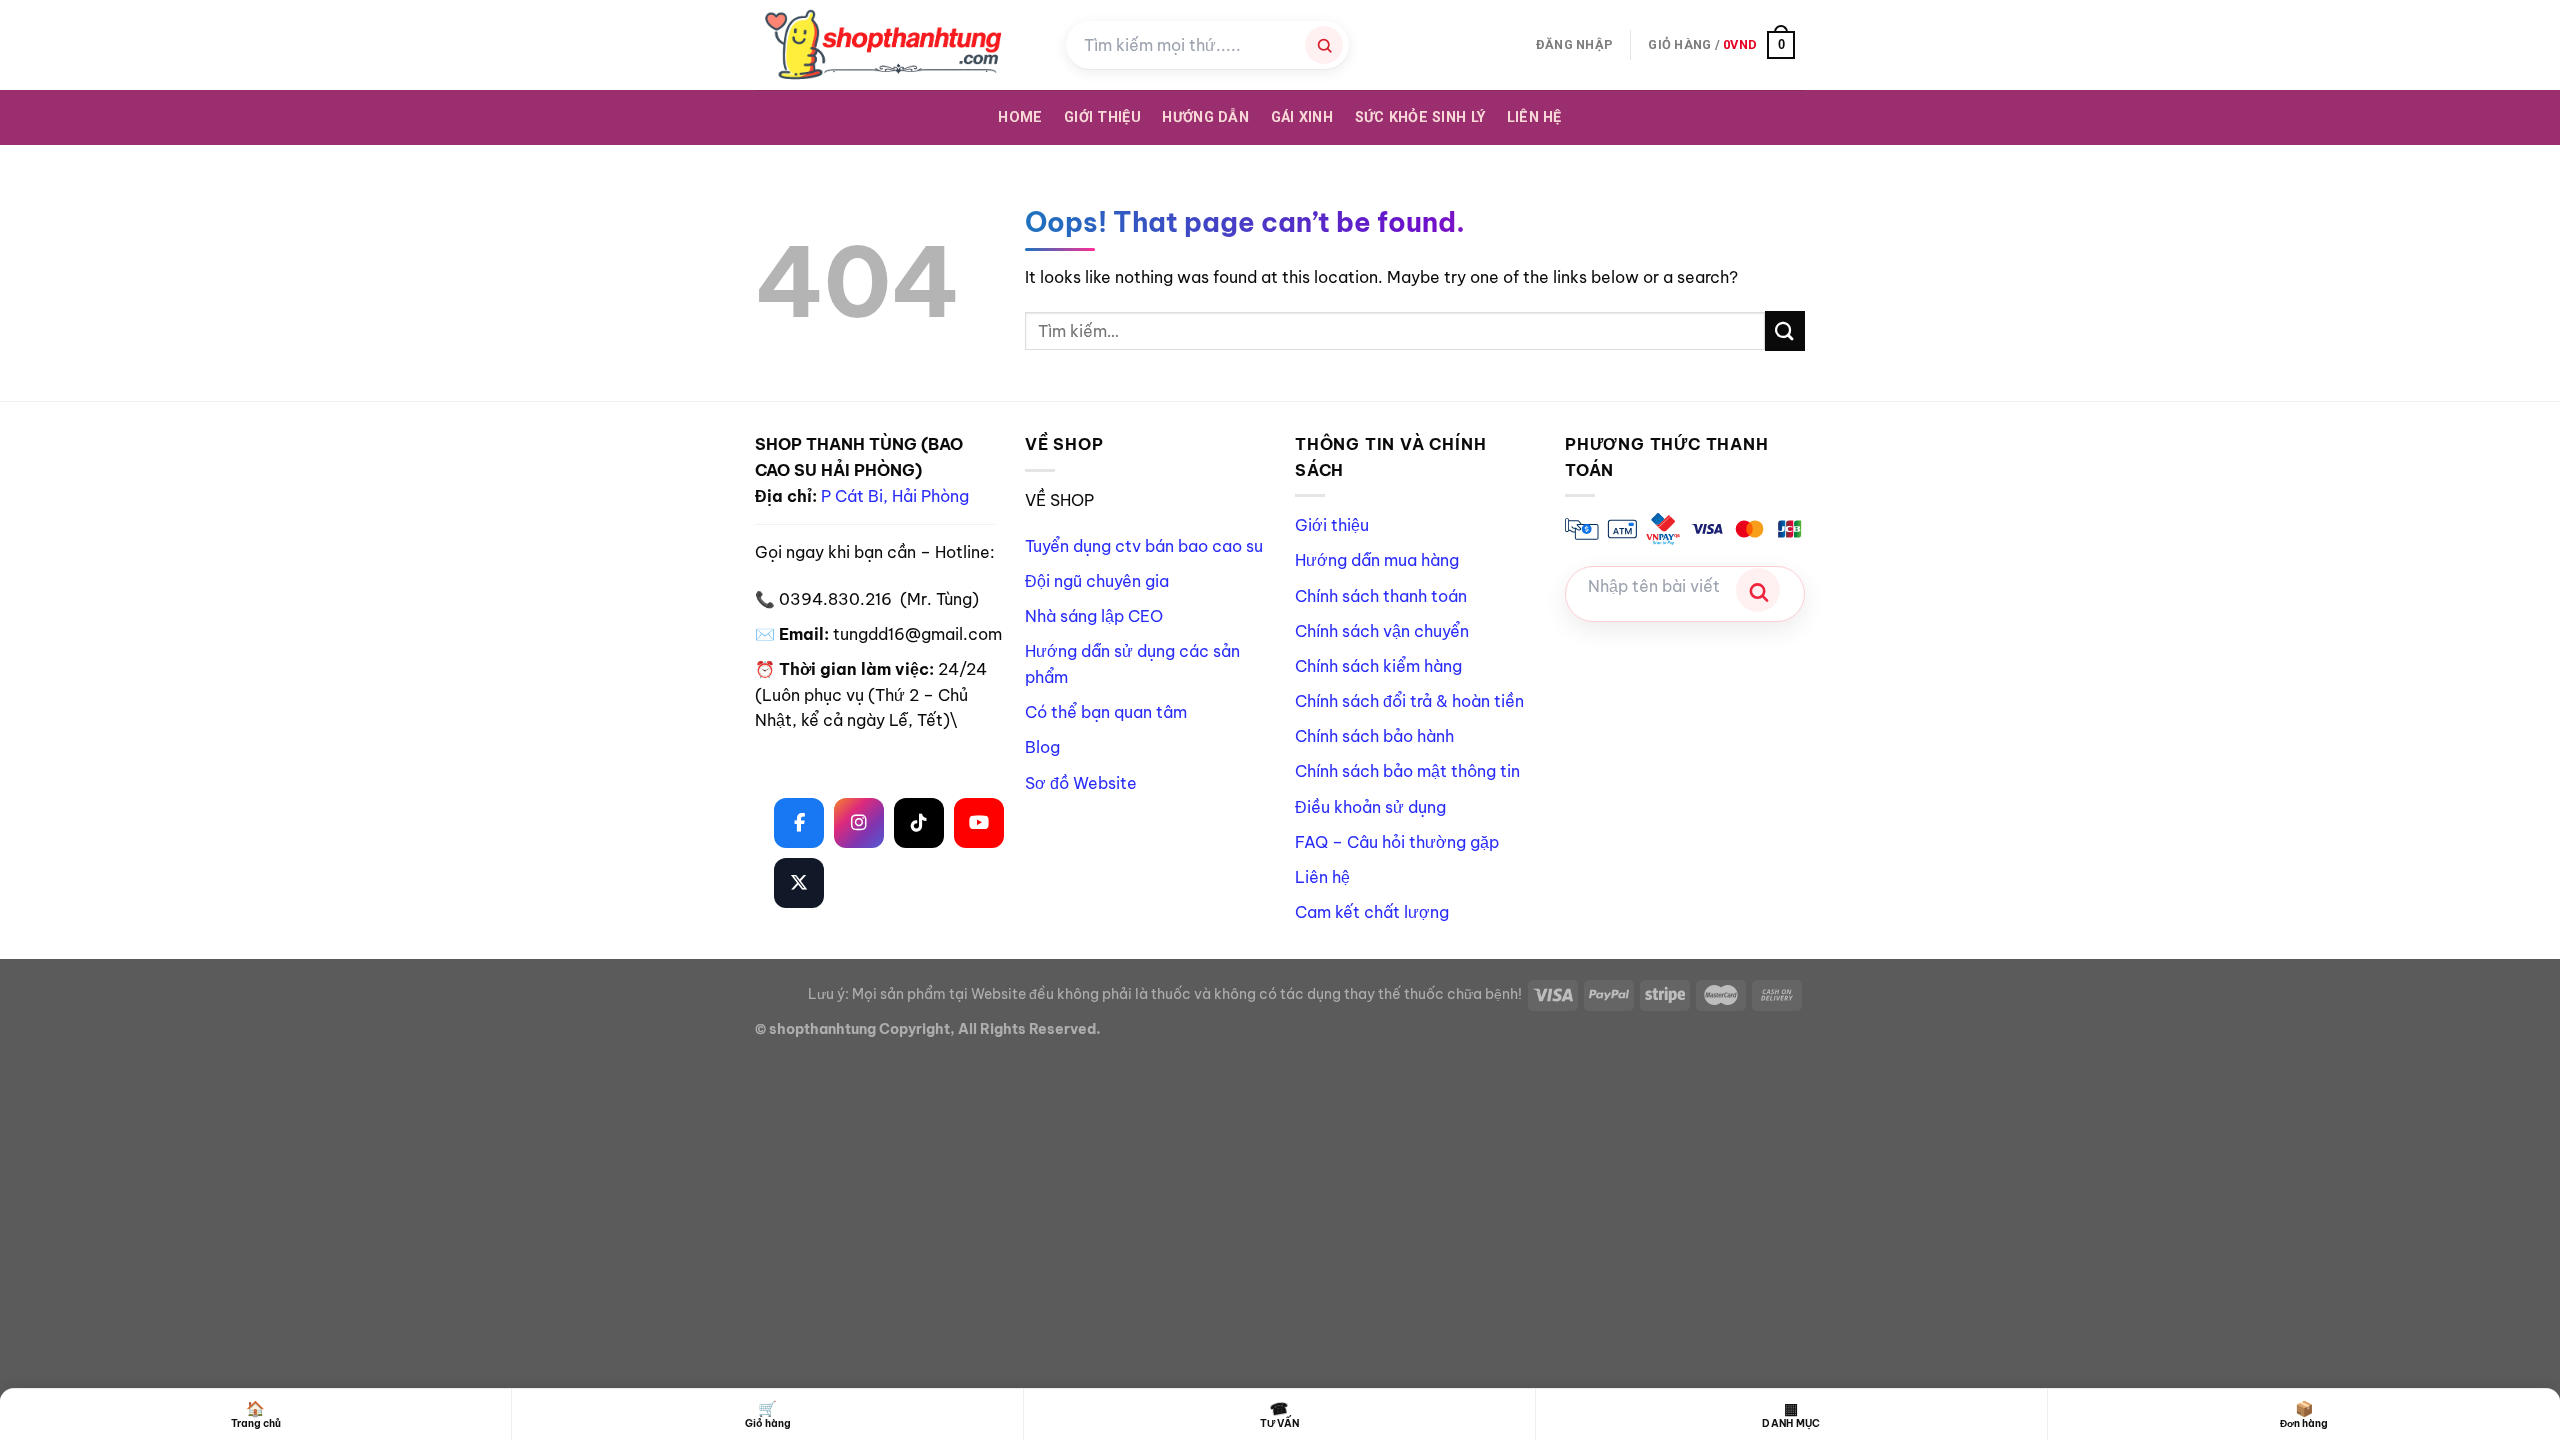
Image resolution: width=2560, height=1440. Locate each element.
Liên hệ (1534, 117)
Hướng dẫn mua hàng (1377, 560)
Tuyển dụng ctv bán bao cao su (1144, 546)
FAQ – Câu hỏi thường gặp (1397, 842)
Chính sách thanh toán (1381, 596)
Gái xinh (1302, 117)
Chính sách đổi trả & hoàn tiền (1409, 701)
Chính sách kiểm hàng (1378, 666)
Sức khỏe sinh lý (1420, 117)
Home (1020, 117)
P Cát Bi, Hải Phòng (895, 496)
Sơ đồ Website (1081, 783)
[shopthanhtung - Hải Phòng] (895, 45)
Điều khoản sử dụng (1370, 807)
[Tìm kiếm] (1324, 45)
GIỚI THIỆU (1102, 117)
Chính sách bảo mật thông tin (1407, 771)
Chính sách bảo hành (1374, 736)
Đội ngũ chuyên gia (1097, 581)
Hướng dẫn (1205, 117)
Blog (1042, 747)
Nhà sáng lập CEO (1094, 616)
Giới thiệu (1332, 525)
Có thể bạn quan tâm (1106, 712)
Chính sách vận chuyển (1382, 631)
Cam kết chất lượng (1372, 912)
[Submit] (1785, 330)
